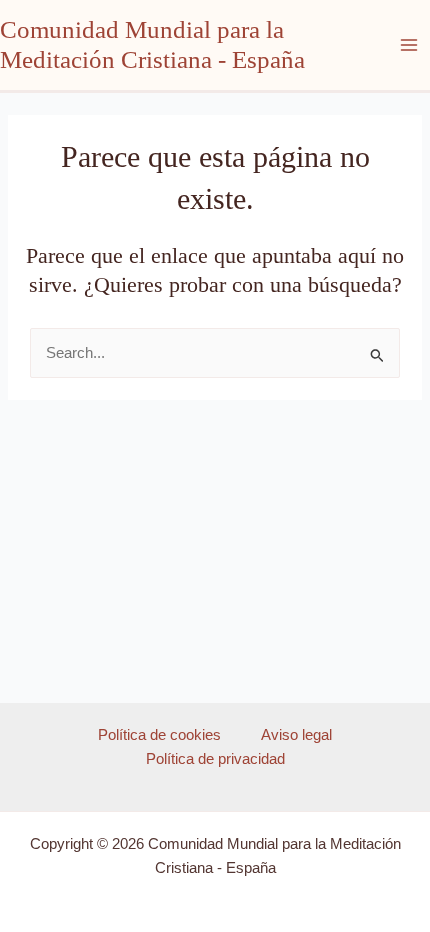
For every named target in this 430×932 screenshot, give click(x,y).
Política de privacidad (215, 759)
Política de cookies (159, 735)
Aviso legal (296, 735)
